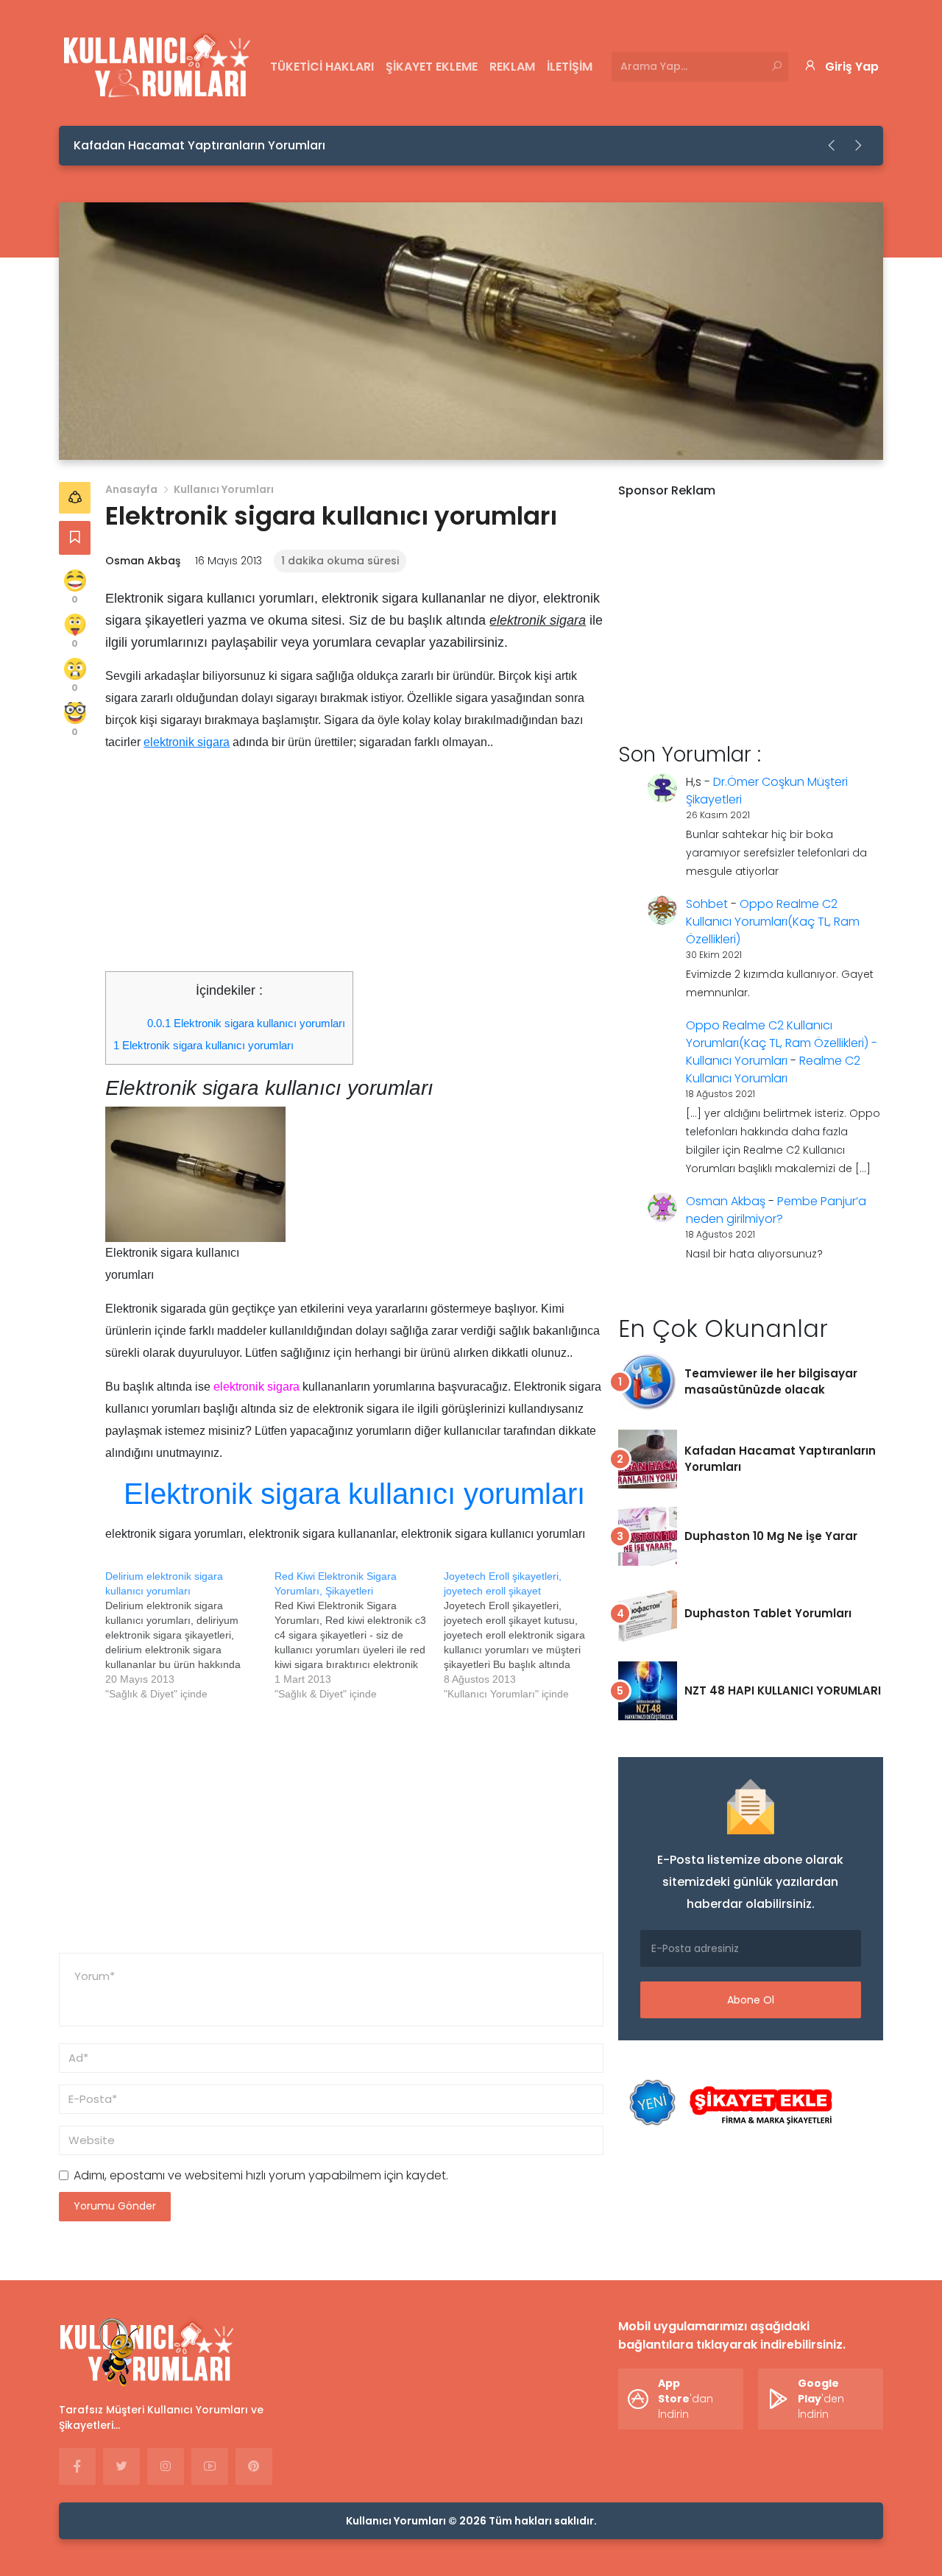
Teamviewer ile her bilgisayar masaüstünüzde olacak (771, 1381)
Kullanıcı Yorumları (224, 489)
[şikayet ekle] (729, 2103)
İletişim (570, 67)
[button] (832, 146)
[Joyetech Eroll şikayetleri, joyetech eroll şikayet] (528, 1635)
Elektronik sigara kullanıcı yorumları (246, 1023)
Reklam (512, 67)
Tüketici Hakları (322, 67)
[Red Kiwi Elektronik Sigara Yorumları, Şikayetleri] (359, 1635)
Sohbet (707, 904)
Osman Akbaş (143, 561)
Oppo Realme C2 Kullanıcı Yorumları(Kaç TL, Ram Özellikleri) (773, 922)
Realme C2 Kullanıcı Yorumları (773, 1069)
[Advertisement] (354, 868)
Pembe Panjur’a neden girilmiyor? (776, 1210)
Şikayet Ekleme (432, 67)
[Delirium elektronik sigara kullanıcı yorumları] (190, 1635)
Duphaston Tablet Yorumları (768, 1613)
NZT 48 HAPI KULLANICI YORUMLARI (783, 1690)
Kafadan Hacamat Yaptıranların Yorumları (199, 145)
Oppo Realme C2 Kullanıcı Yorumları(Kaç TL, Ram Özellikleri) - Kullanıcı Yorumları (782, 1043)
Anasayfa (131, 489)
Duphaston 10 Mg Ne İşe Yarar (771, 1536)
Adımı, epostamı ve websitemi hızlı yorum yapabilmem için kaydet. (261, 2175)
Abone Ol (751, 2000)
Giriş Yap (852, 67)
